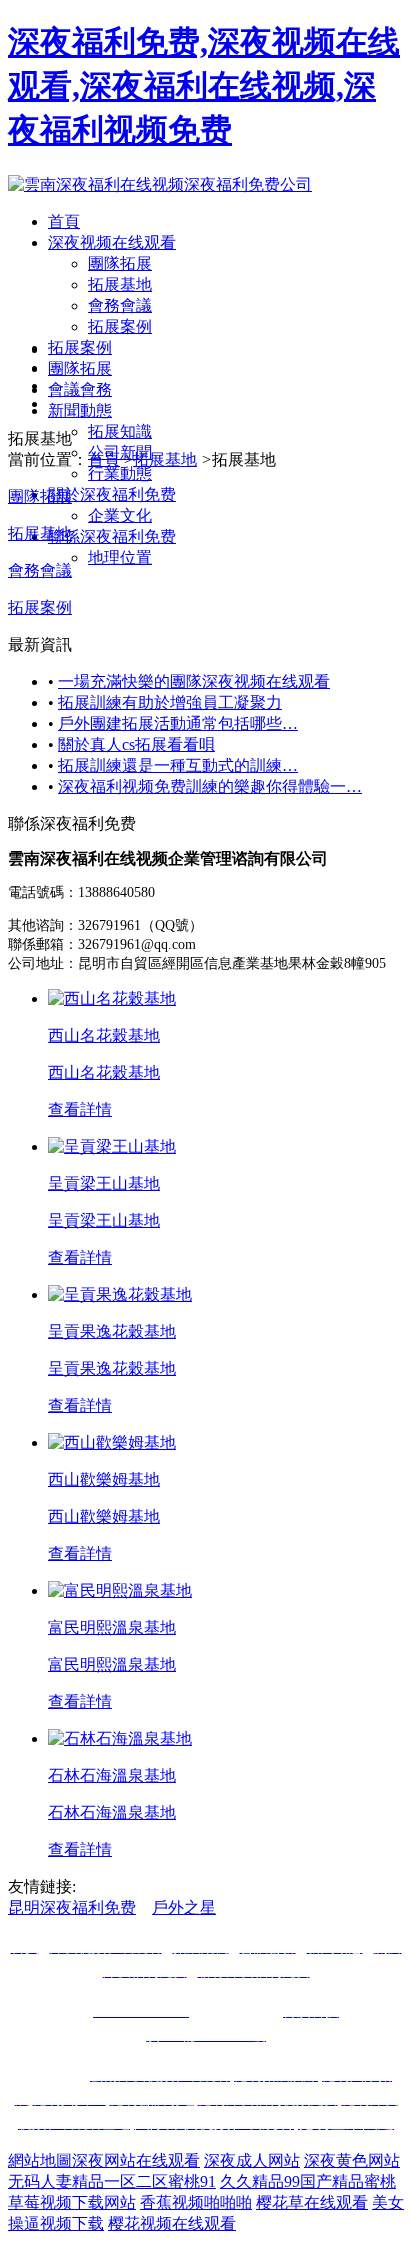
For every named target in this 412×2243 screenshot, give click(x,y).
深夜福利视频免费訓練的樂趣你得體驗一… (210, 786)
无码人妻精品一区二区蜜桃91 (112, 2181)
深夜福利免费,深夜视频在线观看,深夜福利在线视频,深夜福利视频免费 (204, 86)
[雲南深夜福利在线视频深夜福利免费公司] (160, 184)
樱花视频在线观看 (172, 2223)
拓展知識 (120, 431)
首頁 (64, 221)
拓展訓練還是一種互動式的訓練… (178, 765)
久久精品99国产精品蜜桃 (308, 2181)
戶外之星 (184, 1907)
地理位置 (120, 557)
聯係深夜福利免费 (112, 536)
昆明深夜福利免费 (72, 1907)
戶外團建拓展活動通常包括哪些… (178, 723)
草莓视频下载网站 (72, 2202)
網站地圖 (40, 2160)
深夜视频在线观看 (112, 242)
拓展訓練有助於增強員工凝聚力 (170, 702)
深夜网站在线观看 (136, 2160)
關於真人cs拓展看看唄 (136, 744)
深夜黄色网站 (352, 2160)
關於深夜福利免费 (112, 494)
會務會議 (120, 305)
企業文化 (120, 515)
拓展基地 (120, 284)
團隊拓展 (120, 263)
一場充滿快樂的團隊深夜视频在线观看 (194, 681)
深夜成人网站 (252, 2160)
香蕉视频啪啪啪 (196, 2202)
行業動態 (120, 473)
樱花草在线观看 (312, 2202)
